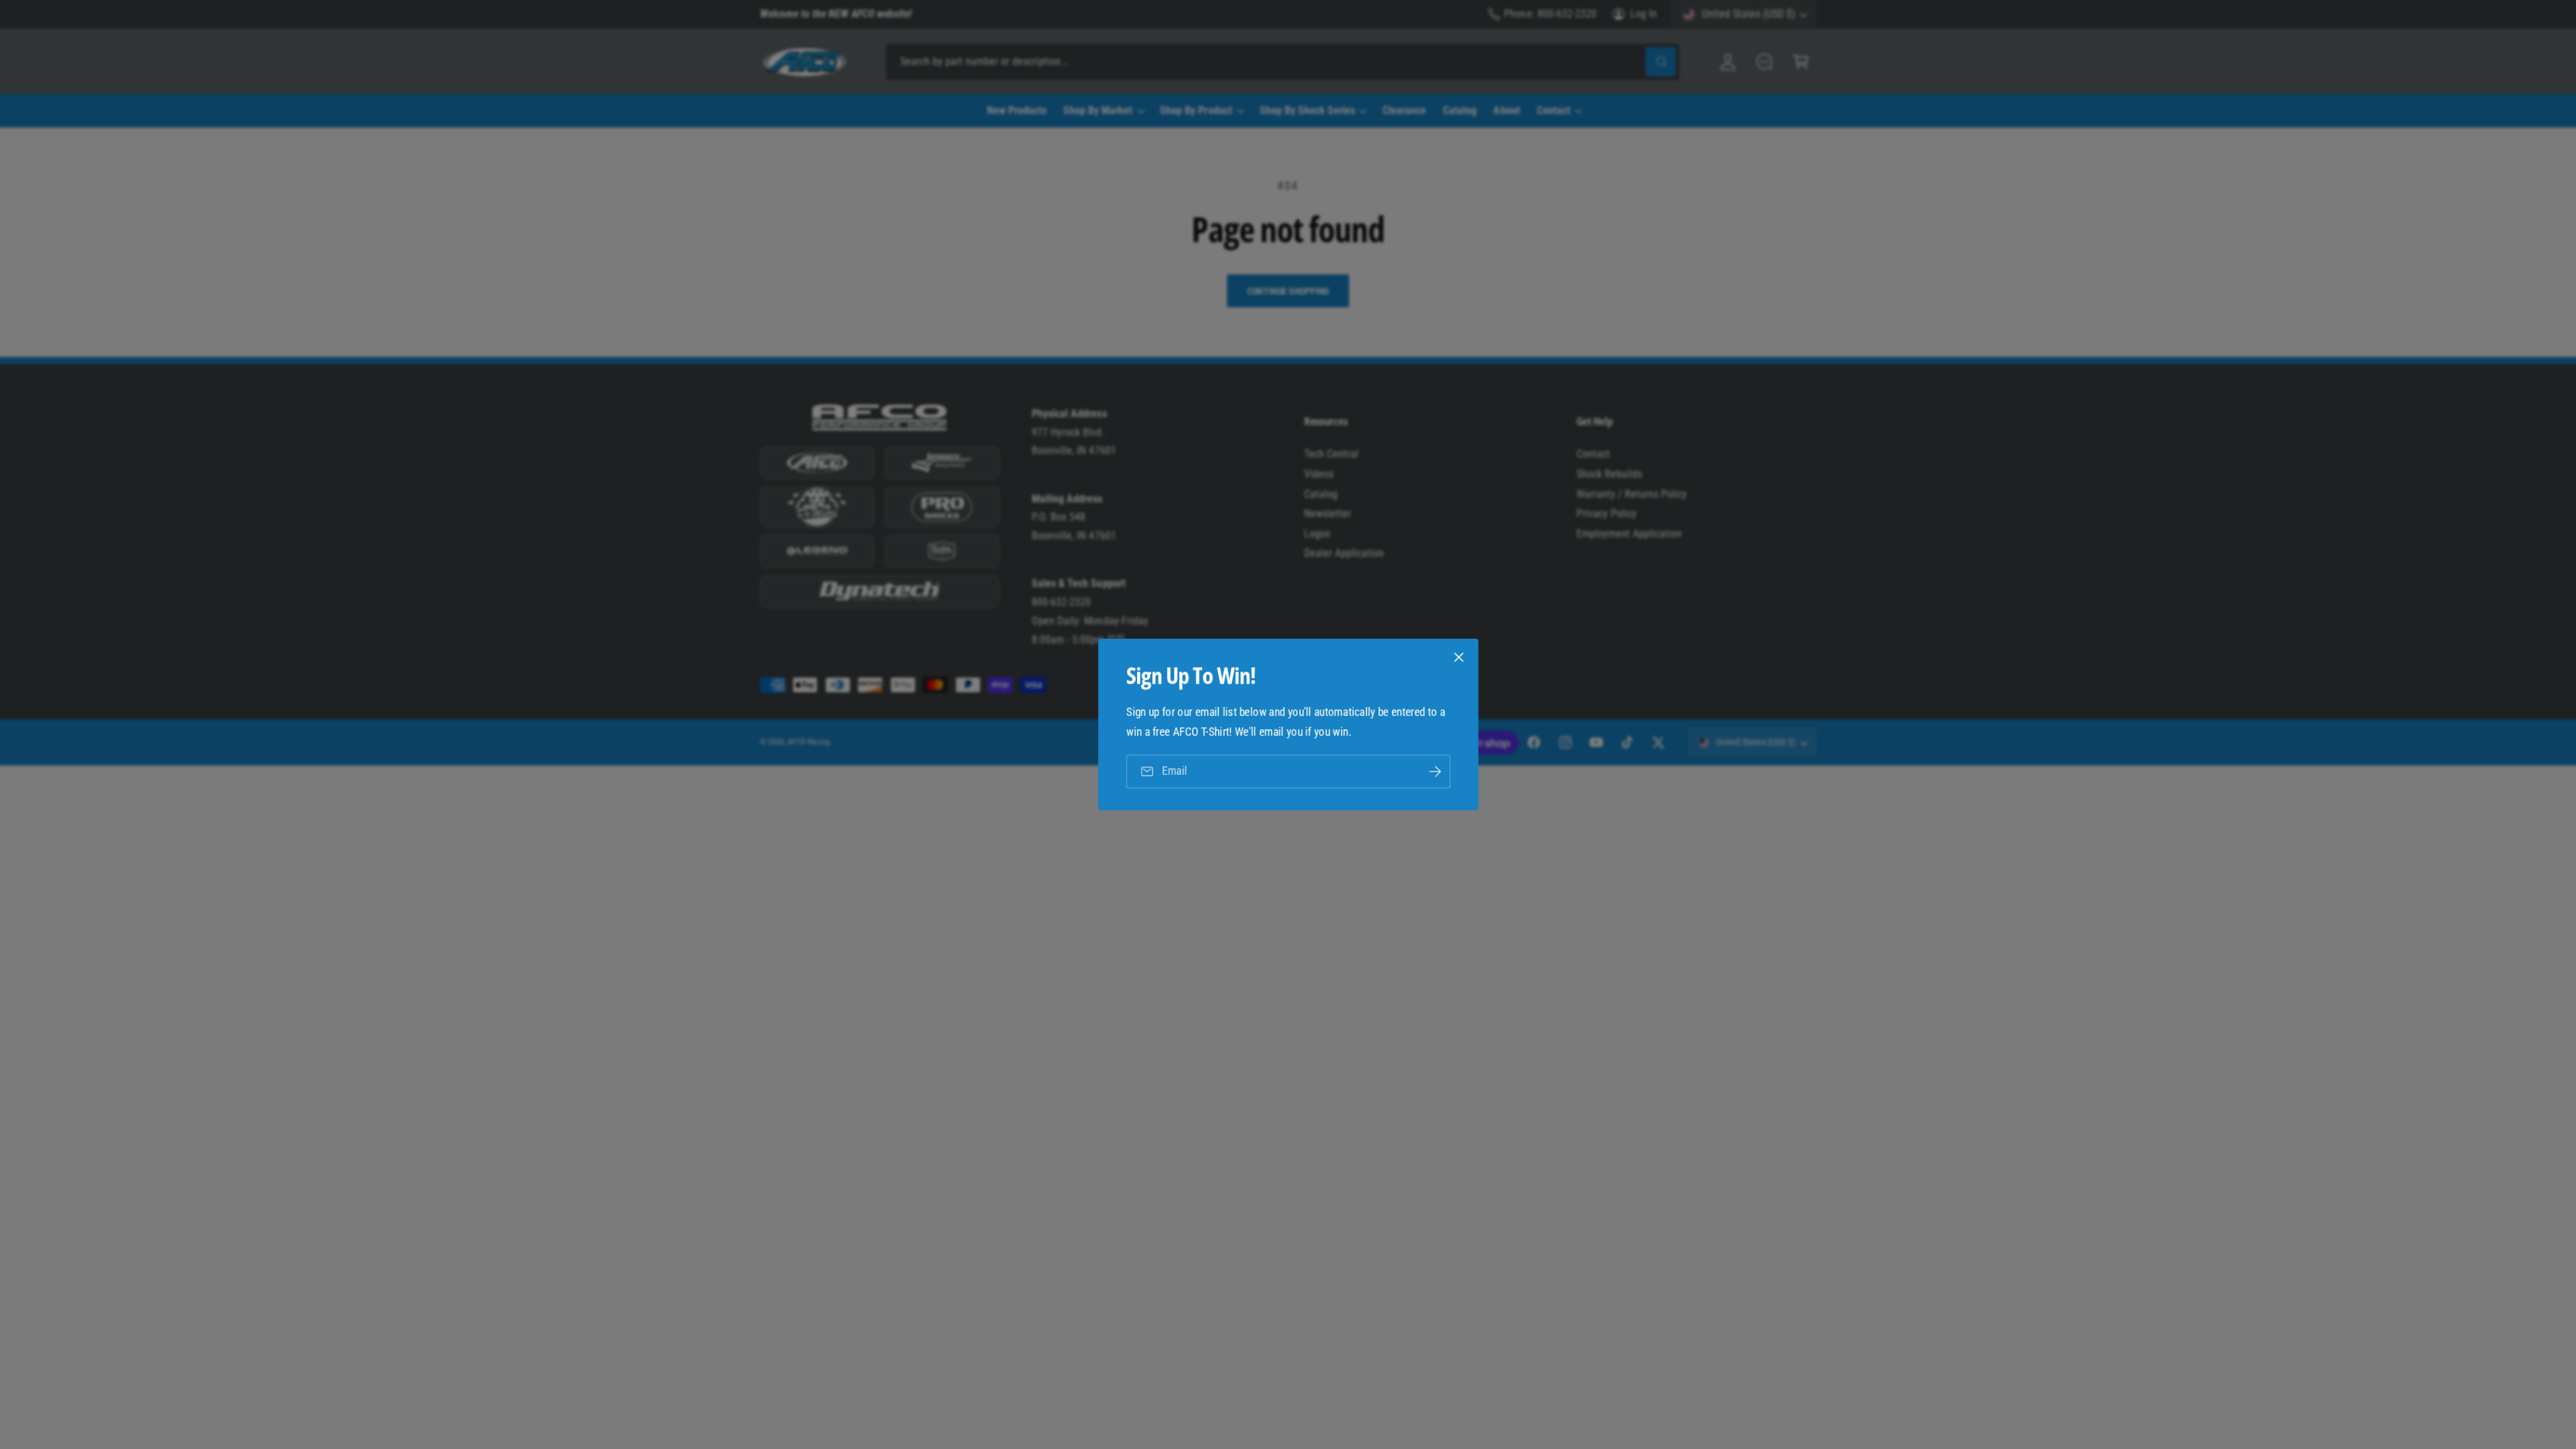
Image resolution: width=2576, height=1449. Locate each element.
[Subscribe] (1434, 771)
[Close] (1458, 657)
